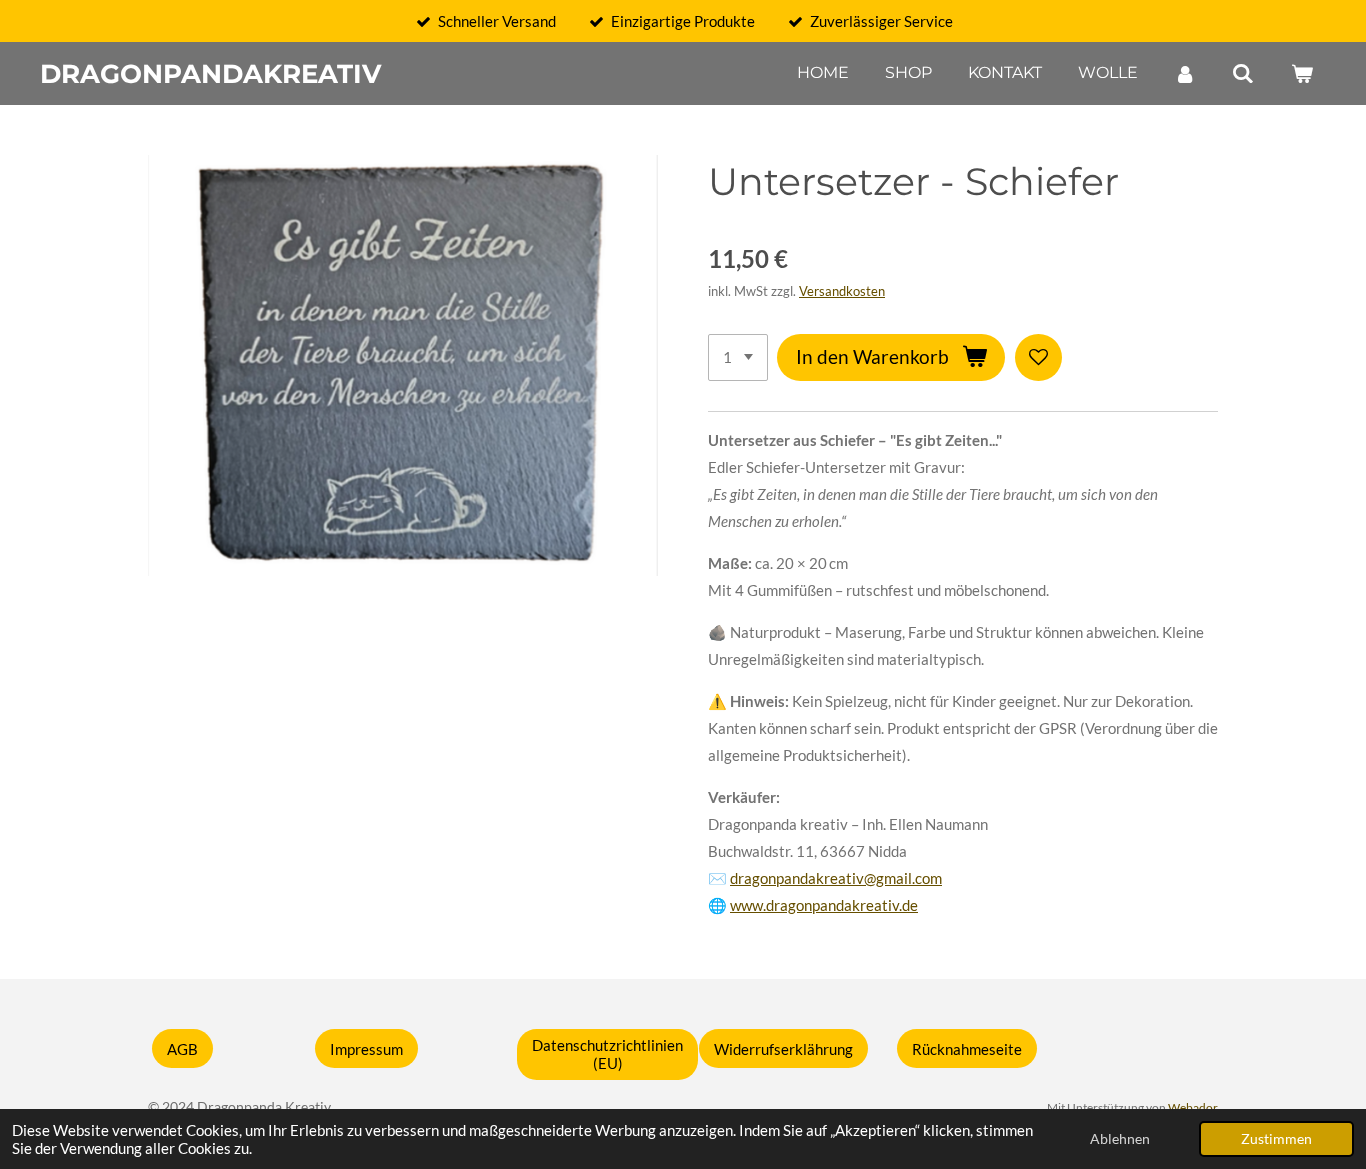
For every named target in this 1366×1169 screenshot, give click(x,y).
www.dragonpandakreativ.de (824, 905)
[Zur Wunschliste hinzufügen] (1038, 357)
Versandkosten (842, 291)
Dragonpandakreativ (210, 74)
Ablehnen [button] (1120, 1139)
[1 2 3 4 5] (738, 357)
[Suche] (1243, 73)
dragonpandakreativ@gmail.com (836, 878)
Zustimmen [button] (1276, 1139)
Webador (1193, 1107)
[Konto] (1185, 73)
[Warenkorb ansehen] (1302, 73)
